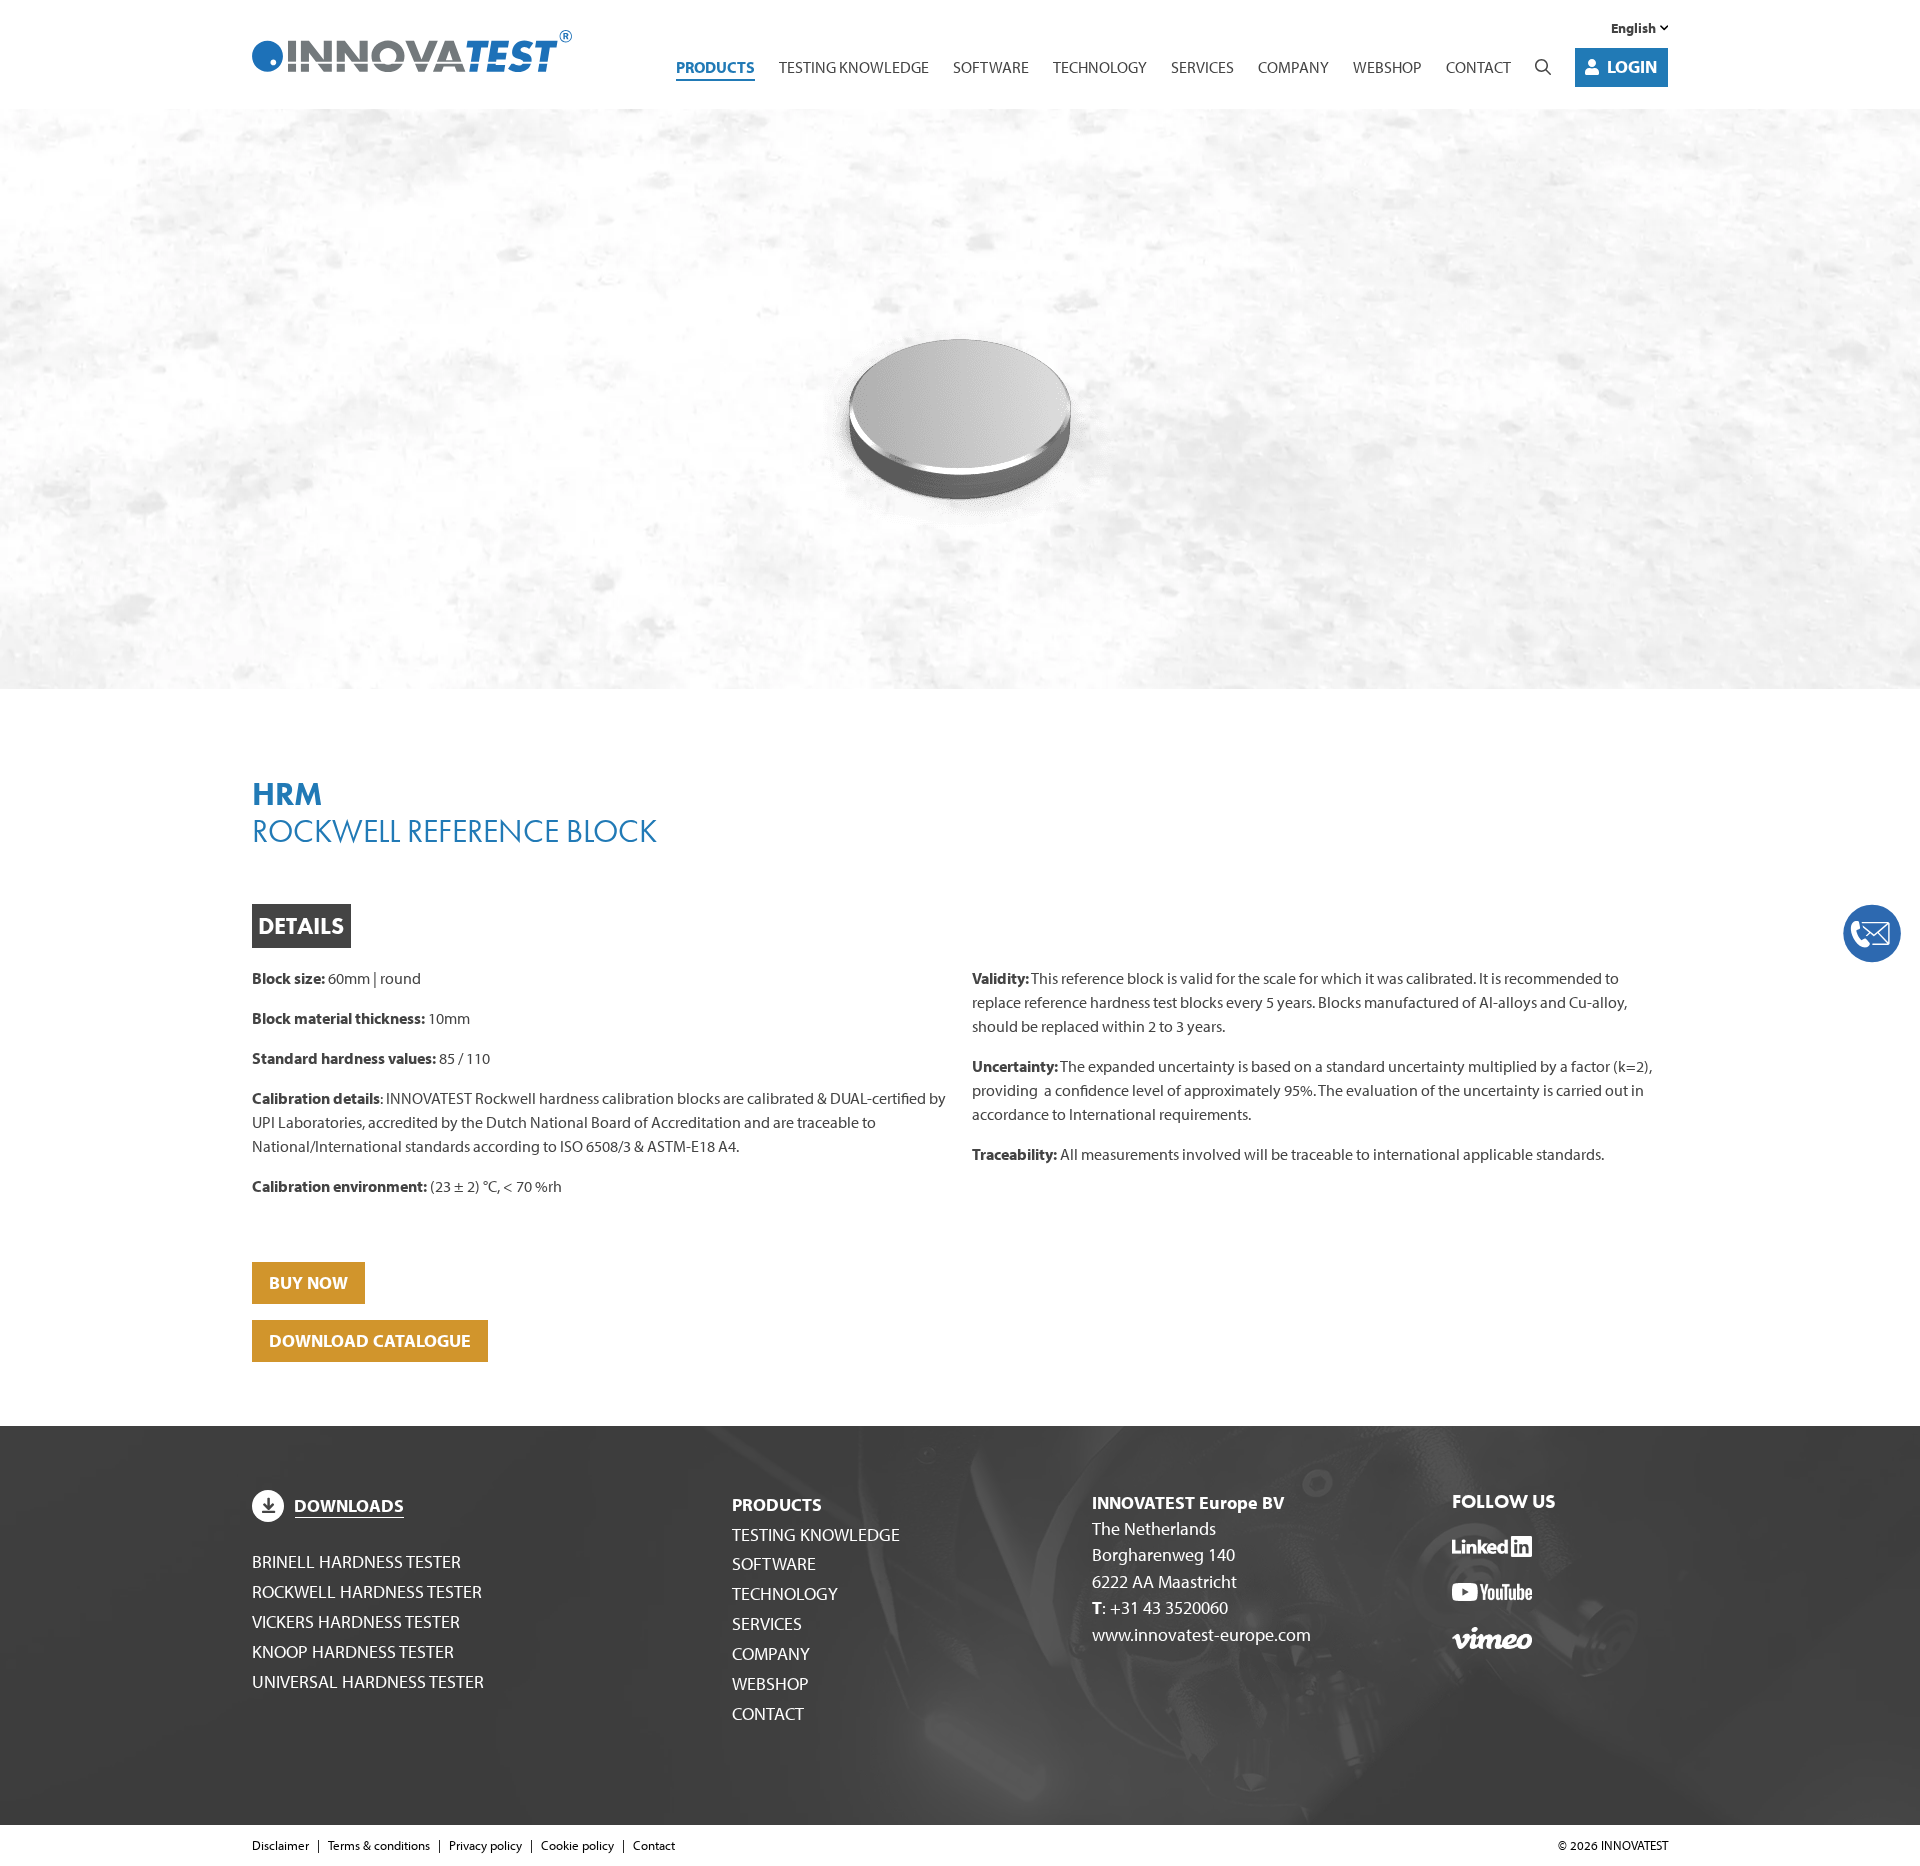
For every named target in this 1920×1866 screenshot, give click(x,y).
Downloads (349, 1505)
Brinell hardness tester (356, 1561)
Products (715, 67)
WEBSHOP (1387, 67)
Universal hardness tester (368, 1681)
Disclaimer (280, 1845)
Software (991, 67)
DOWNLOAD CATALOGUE (370, 1340)
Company (1293, 67)
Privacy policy (485, 1845)
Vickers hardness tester (356, 1621)
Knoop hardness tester (353, 1651)
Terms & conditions (379, 1845)
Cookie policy (577, 1845)
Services (1202, 67)
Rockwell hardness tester (367, 1591)
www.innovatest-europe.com (1201, 1634)
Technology (1100, 67)
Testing (854, 67)
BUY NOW (308, 1282)
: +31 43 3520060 (1160, 1607)
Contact (1478, 67)
